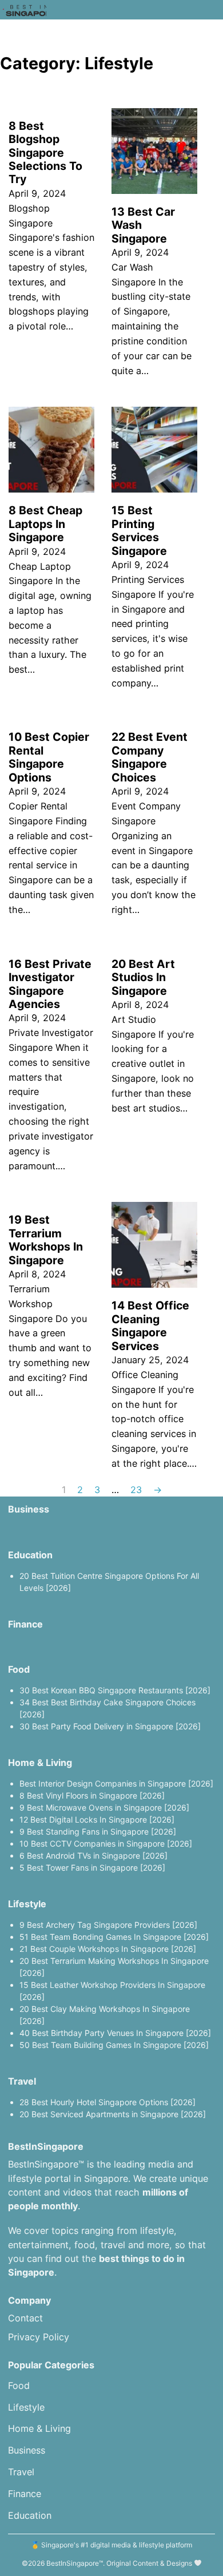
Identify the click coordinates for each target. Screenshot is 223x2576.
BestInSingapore (73, 2563)
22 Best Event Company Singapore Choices (150, 757)
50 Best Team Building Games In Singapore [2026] (114, 2045)
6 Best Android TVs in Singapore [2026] (93, 1855)
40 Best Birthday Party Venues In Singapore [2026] (115, 2033)
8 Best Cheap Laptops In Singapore (45, 524)
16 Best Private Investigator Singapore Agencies (50, 984)
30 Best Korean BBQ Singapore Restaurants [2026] (115, 1690)
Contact (25, 2318)
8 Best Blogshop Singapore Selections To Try (45, 153)
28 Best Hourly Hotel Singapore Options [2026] (107, 2102)
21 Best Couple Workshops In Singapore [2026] (108, 1949)
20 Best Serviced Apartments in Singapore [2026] (113, 2114)
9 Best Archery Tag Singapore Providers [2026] (108, 1925)
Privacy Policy (39, 2337)
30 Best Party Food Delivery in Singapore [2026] (110, 1726)
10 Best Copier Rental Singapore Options (49, 757)
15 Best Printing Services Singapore (139, 530)
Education (30, 1555)
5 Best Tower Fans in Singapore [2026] (92, 1867)
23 (136, 1490)
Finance (25, 1624)
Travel (22, 2081)
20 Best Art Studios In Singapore (143, 977)
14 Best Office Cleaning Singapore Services (150, 1325)
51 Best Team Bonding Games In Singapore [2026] (114, 1937)
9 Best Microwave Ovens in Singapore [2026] (104, 1807)
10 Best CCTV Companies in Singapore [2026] (106, 1843)
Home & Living (40, 1763)
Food (19, 1669)
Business (29, 1509)
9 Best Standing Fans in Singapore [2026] (98, 1831)
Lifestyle (27, 1904)
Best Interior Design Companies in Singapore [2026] (116, 1783)
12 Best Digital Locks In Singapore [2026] (97, 1819)
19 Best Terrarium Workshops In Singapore (46, 1240)
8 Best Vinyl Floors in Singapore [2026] (92, 1795)
